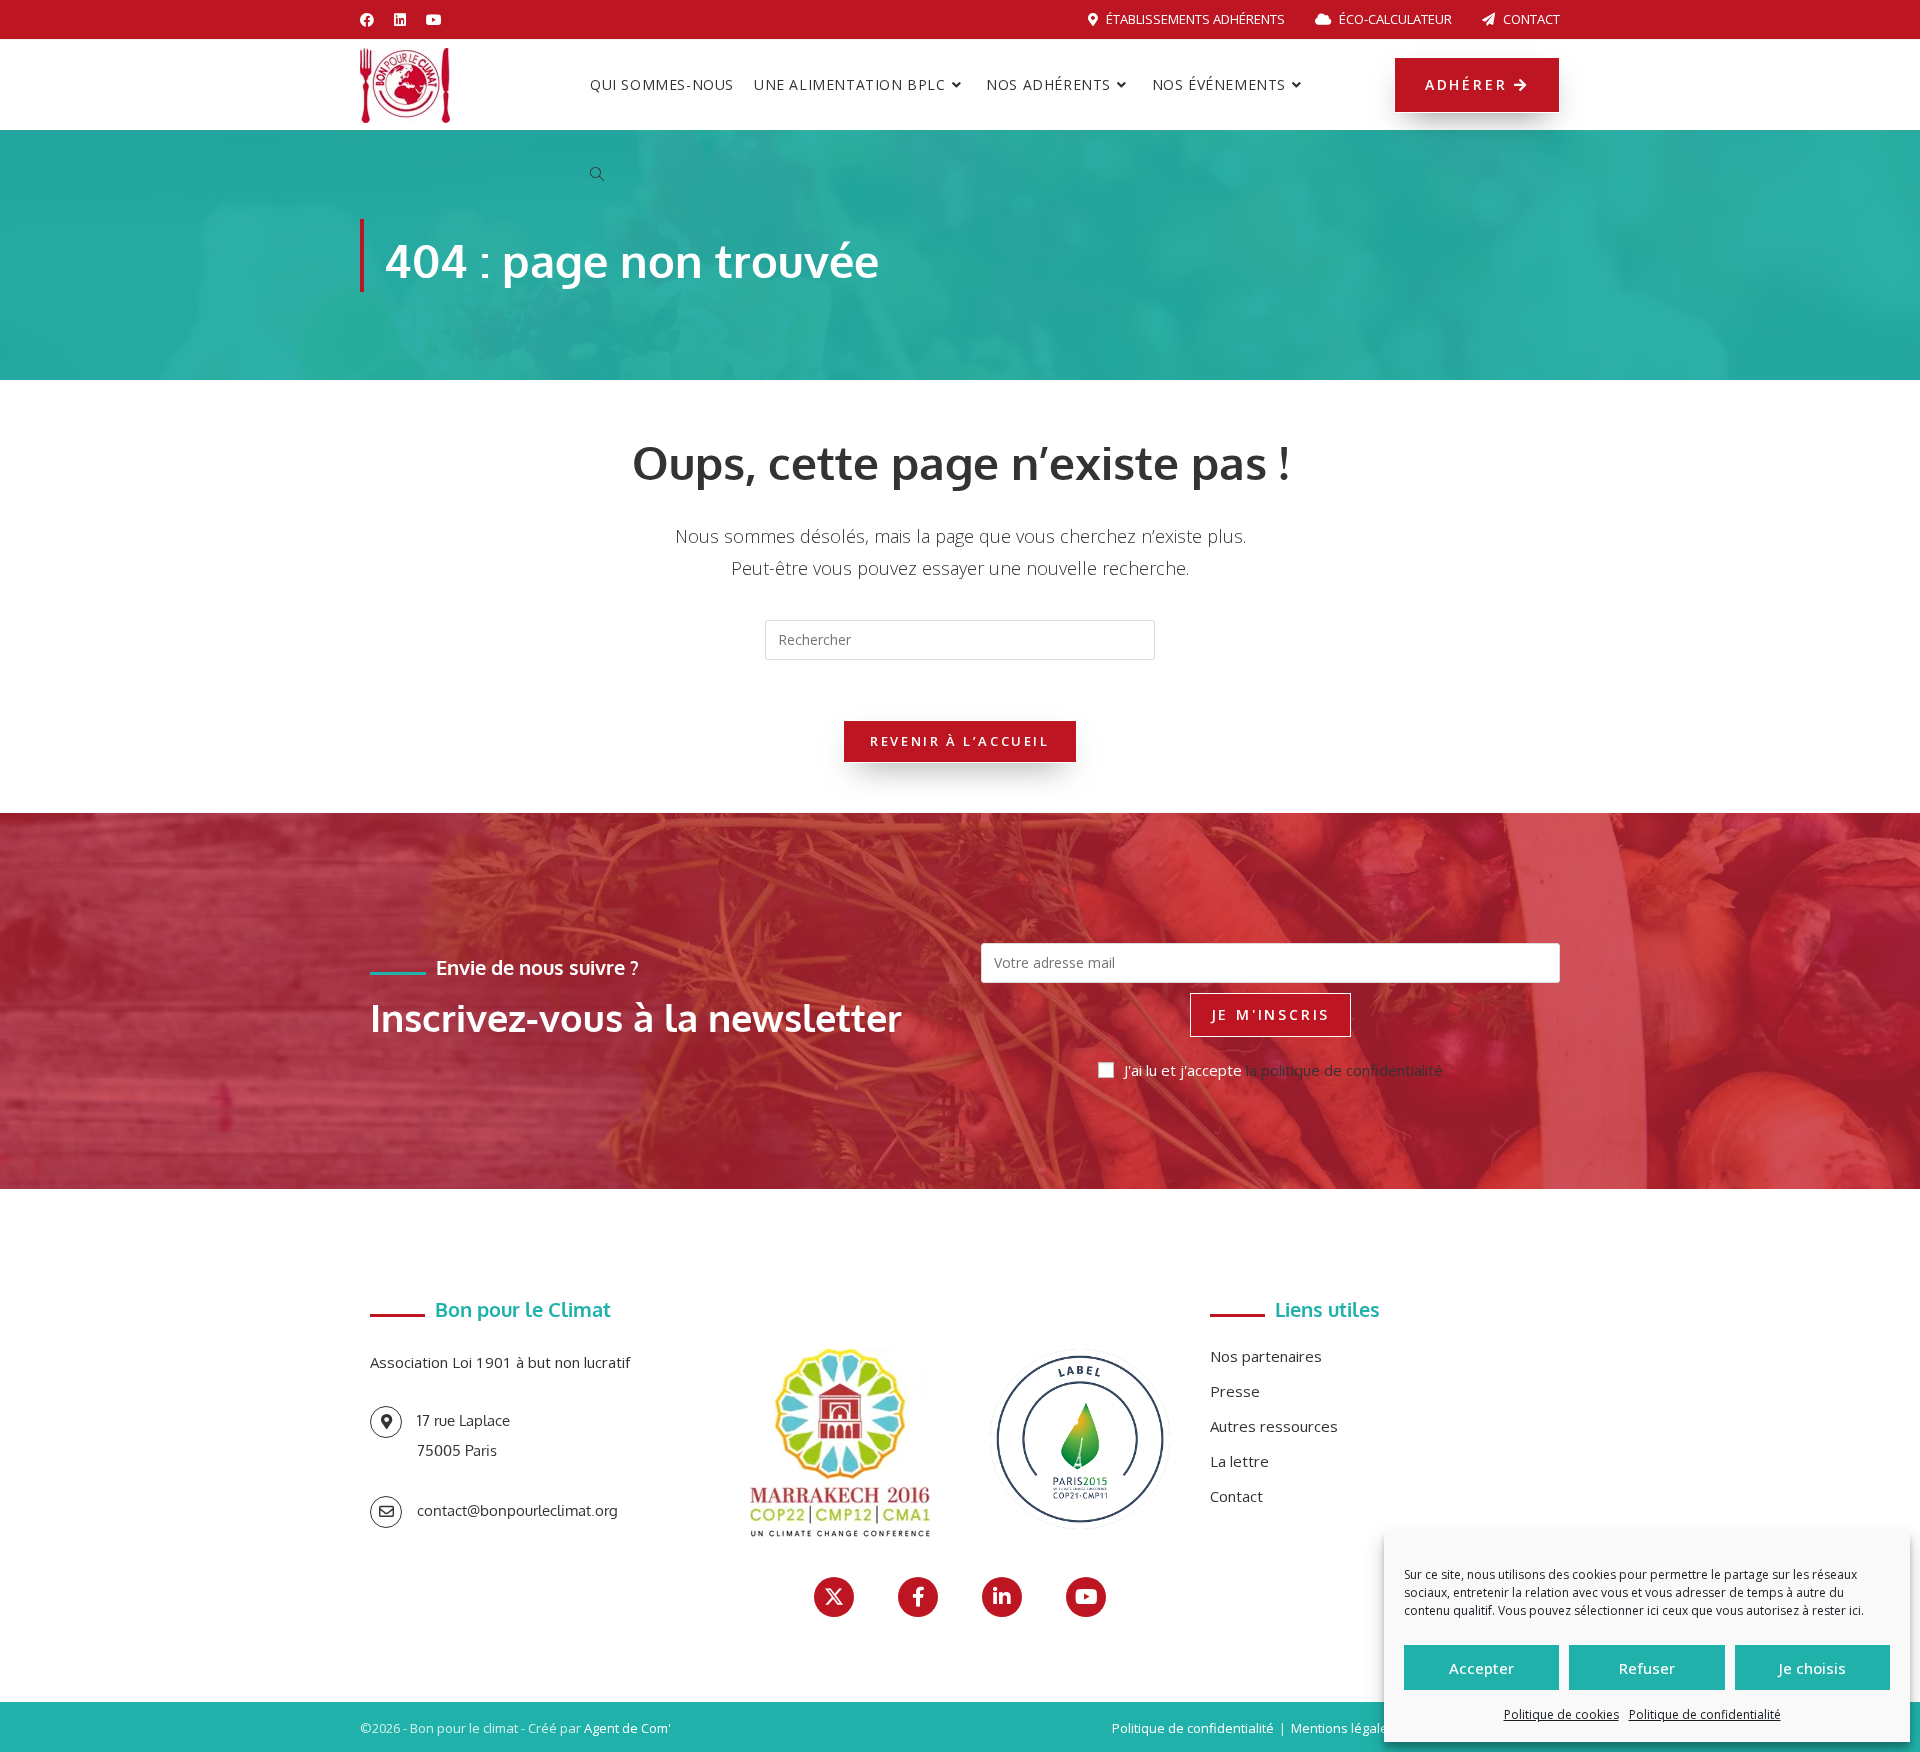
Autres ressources (1274, 1426)
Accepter (1481, 1668)
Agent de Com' (627, 1728)
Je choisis (1812, 1668)
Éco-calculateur (1394, 19)
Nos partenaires (1266, 1356)
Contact (1530, 19)
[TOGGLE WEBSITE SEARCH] (597, 175)
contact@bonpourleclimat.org (517, 1510)
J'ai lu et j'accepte (1283, 1070)
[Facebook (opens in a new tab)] (372, 20)
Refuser (1647, 1668)
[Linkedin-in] (1002, 1597)
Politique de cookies (1561, 1714)
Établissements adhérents (1194, 19)
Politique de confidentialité (1705, 1714)
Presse (1235, 1391)
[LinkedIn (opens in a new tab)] (400, 20)
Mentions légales (1343, 1728)
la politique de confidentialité (1344, 1070)
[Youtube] (1086, 1597)
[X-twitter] (834, 1597)
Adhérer (1469, 84)
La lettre (1239, 1461)
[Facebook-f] (918, 1597)
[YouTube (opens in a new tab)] (434, 20)
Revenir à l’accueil (959, 741)
